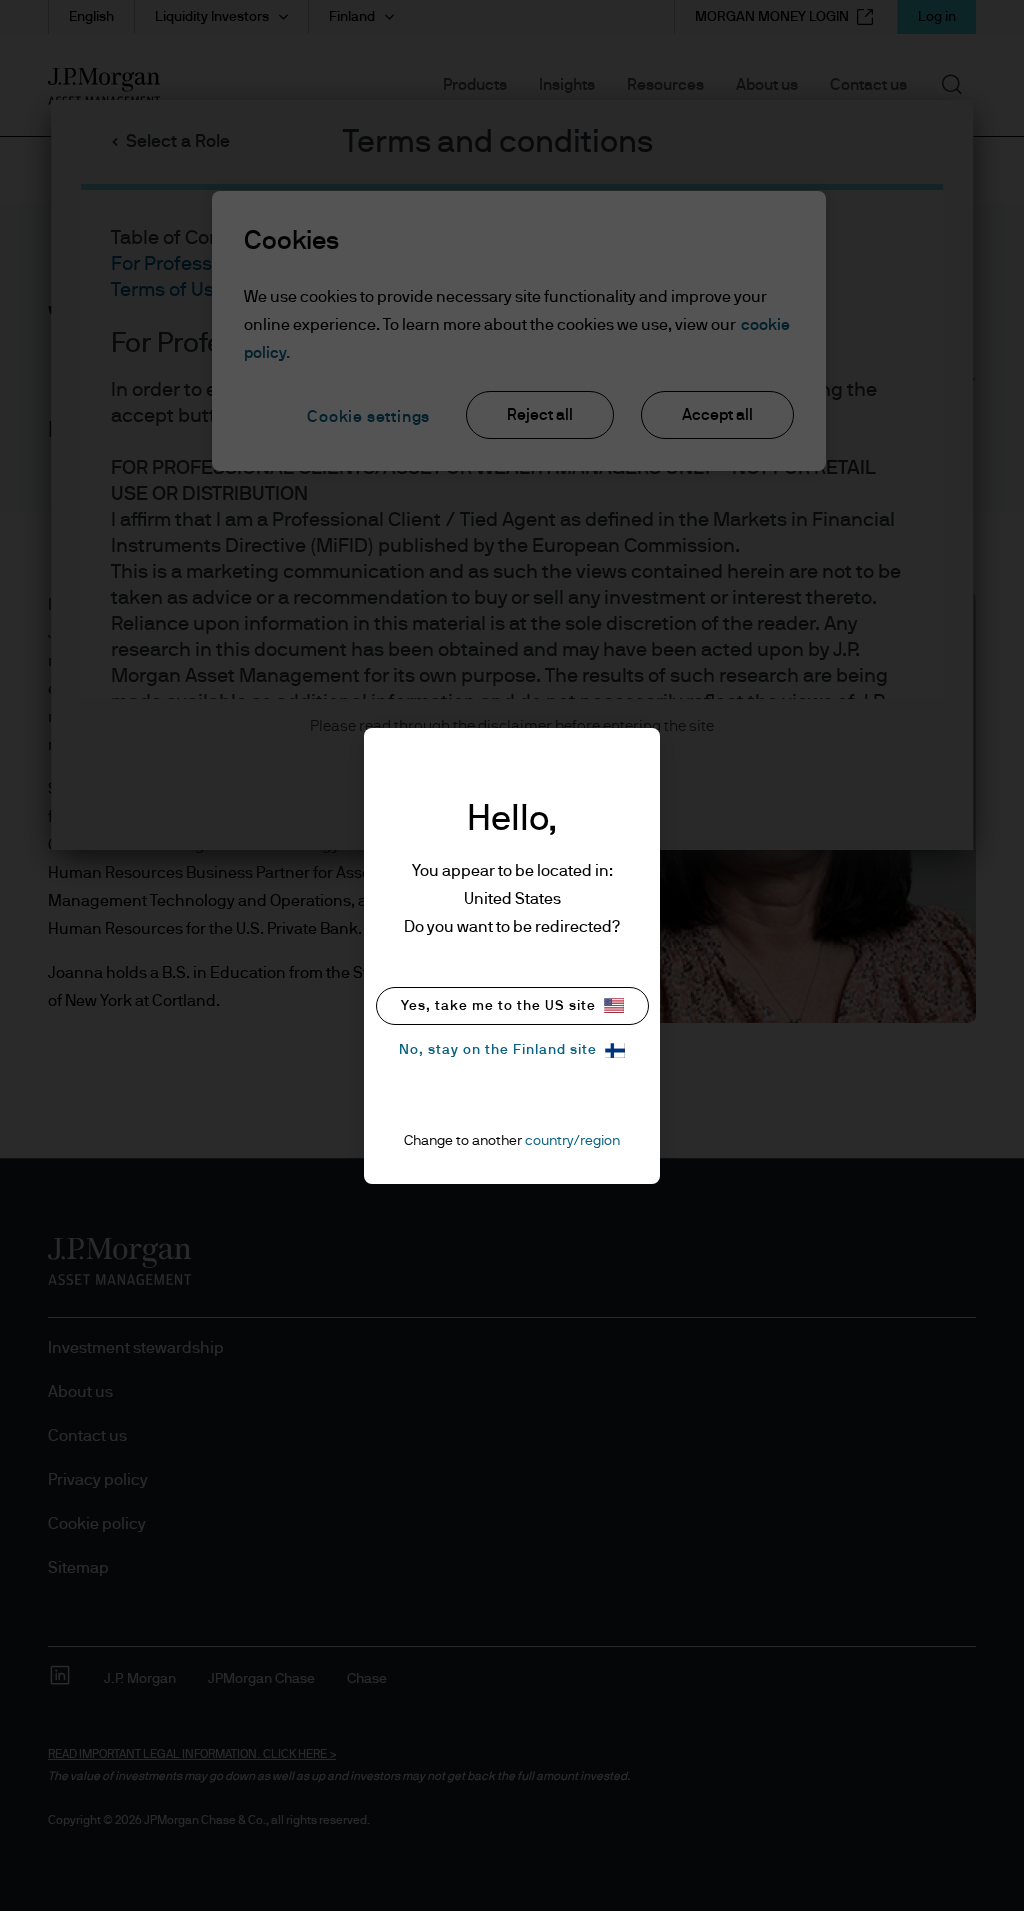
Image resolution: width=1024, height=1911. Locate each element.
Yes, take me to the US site (498, 1006)
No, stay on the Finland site (498, 1050)
